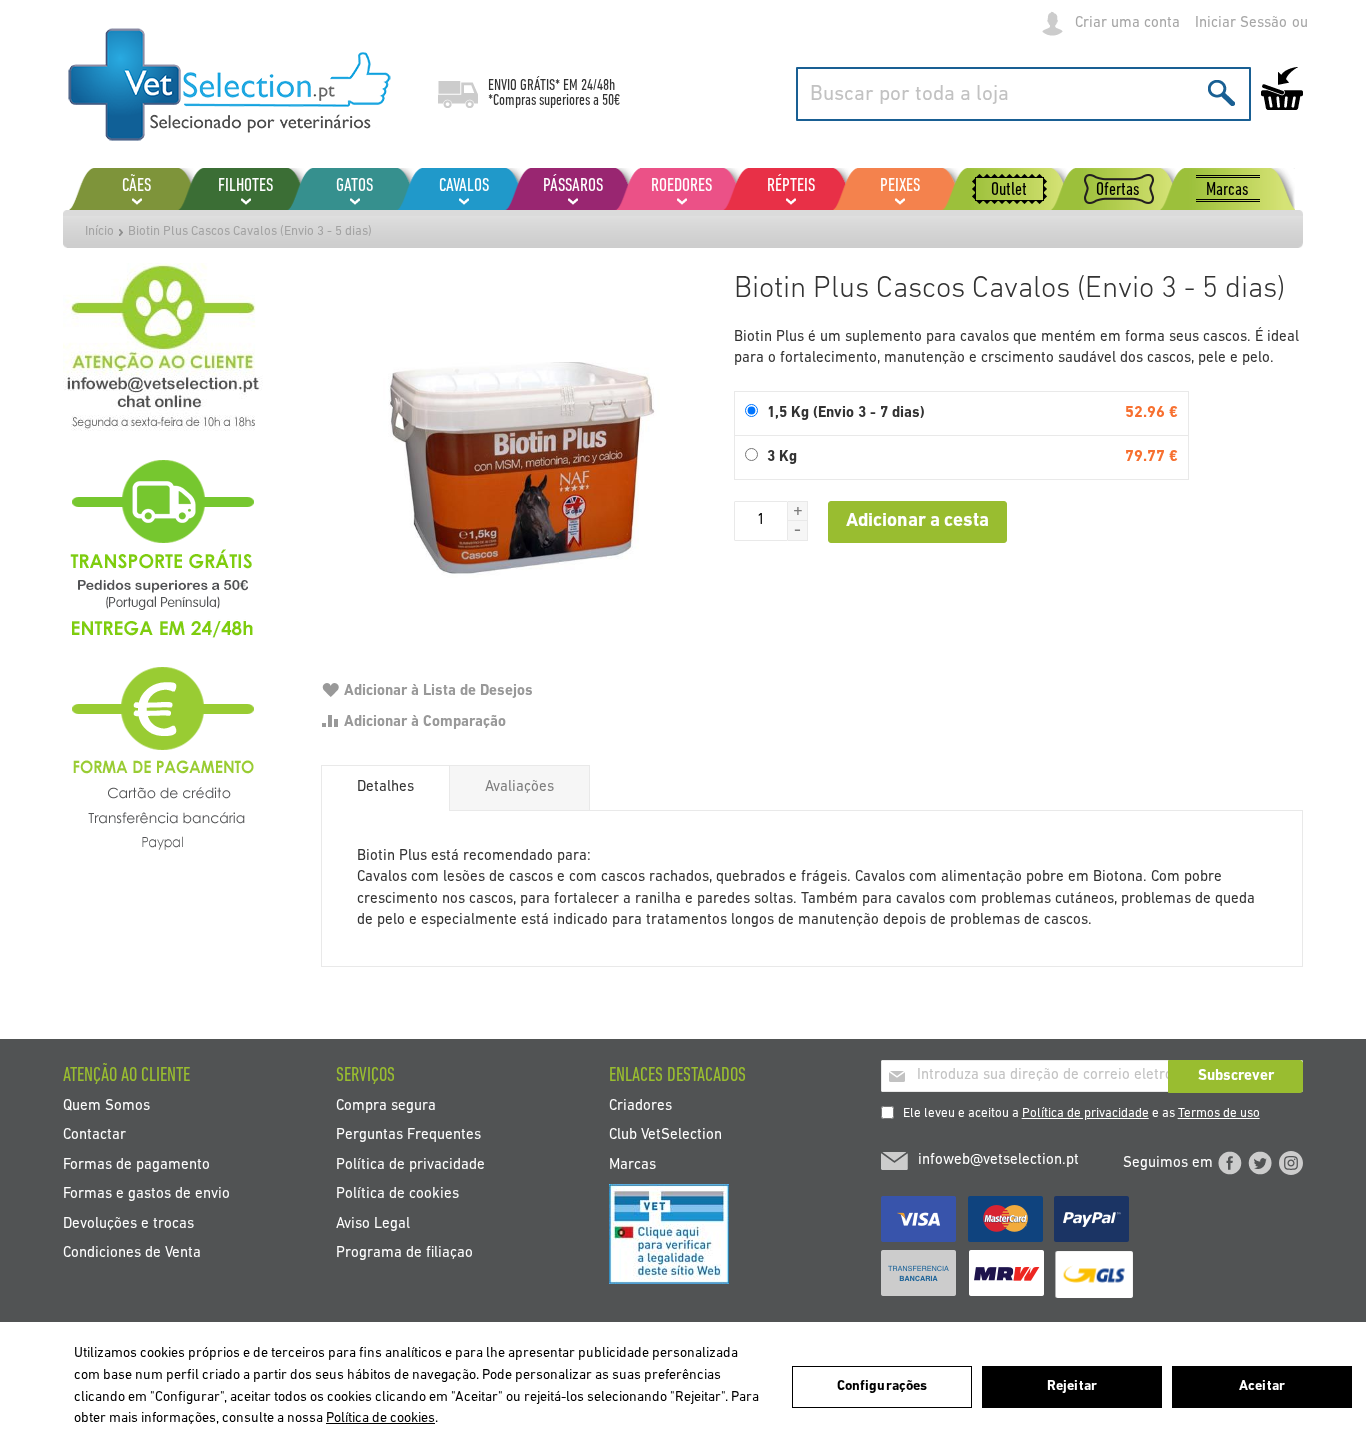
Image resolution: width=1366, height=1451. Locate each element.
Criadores (640, 1105)
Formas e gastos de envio (146, 1194)
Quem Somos (106, 1105)
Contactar (94, 1135)
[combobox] (1023, 94)
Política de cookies (397, 1194)
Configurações (882, 1386)
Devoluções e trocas (128, 1223)
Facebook (1230, 1163)
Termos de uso (1219, 1113)
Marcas (632, 1164)
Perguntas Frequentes (408, 1135)
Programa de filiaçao (404, 1253)
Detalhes (385, 787)
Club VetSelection (665, 1135)
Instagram (1291, 1163)
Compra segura (386, 1105)
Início (99, 231)
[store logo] (230, 85)
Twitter (1260, 1163)
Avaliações (519, 787)
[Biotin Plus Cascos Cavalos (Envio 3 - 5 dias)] (517, 459)
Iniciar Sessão (1241, 23)
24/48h (598, 86)
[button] (798, 511)
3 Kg (782, 457)
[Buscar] (1221, 92)
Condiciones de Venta (132, 1253)
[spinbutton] (761, 521)
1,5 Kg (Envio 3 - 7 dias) (846, 413)
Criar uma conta (1127, 23)
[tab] (385, 788)
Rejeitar (1072, 1386)
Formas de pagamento (136, 1164)
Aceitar (1262, 1386)
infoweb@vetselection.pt (998, 1160)
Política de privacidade (1085, 1113)
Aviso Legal (373, 1223)
